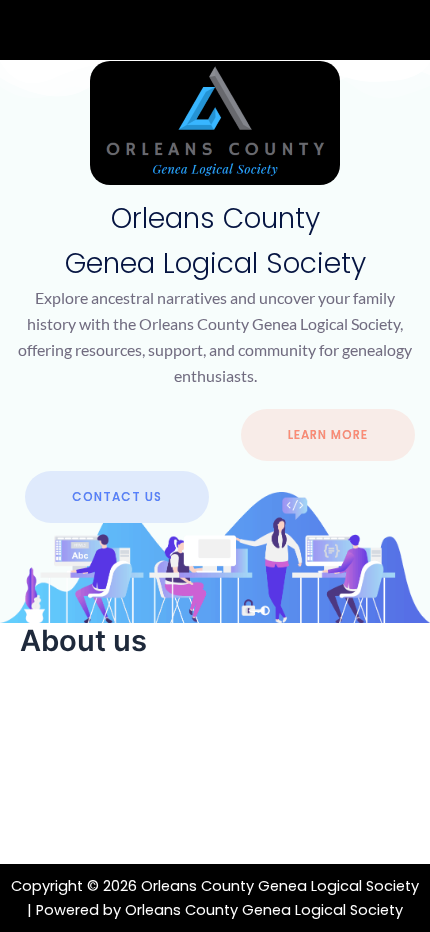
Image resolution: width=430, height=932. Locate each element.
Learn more (328, 434)
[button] (215, 30)
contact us (117, 496)
